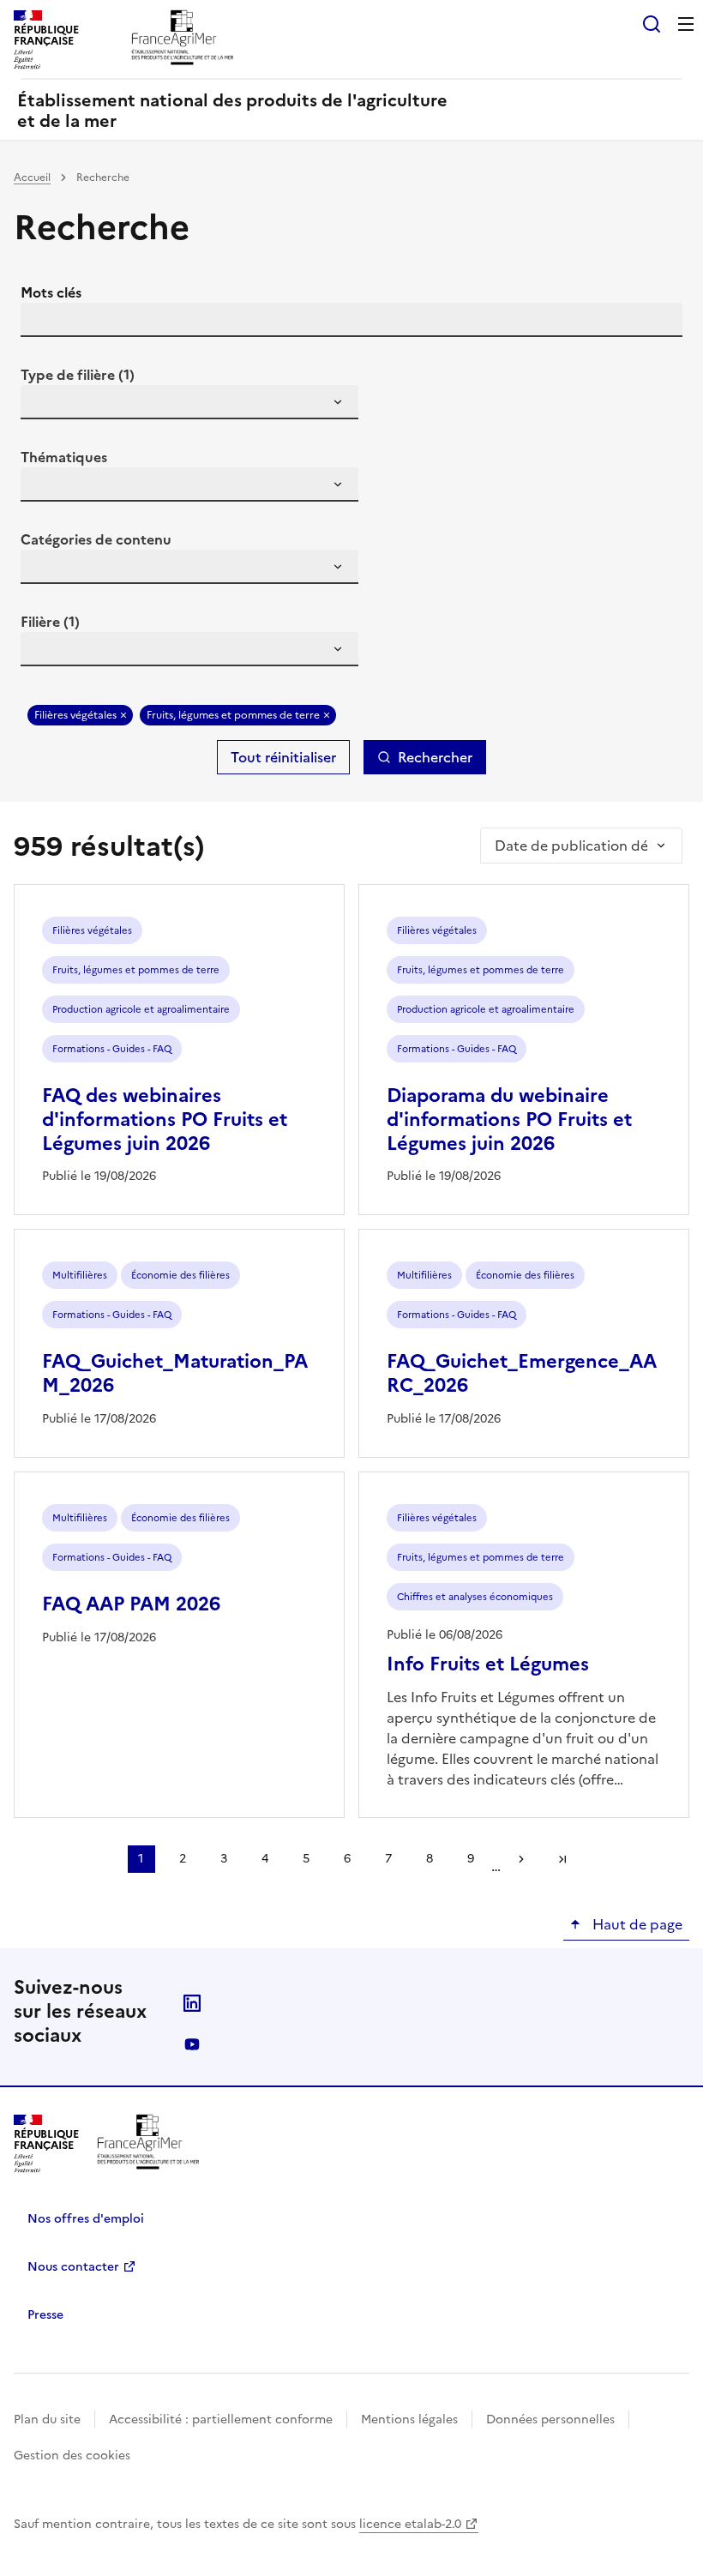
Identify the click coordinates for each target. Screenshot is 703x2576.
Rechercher (435, 757)
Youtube (192, 2044)
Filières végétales (75, 715)
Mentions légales (409, 2420)
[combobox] (189, 402)
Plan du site (47, 2420)
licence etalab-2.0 (410, 2524)
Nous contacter (73, 2267)
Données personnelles (550, 2420)
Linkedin (192, 2003)
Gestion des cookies (72, 2456)
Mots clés (51, 292)
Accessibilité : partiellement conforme (221, 2420)
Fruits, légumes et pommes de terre (233, 715)
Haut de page (636, 1924)
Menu (686, 24)
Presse (45, 2315)
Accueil (32, 178)
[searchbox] (44, 405)
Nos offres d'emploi (86, 2219)
